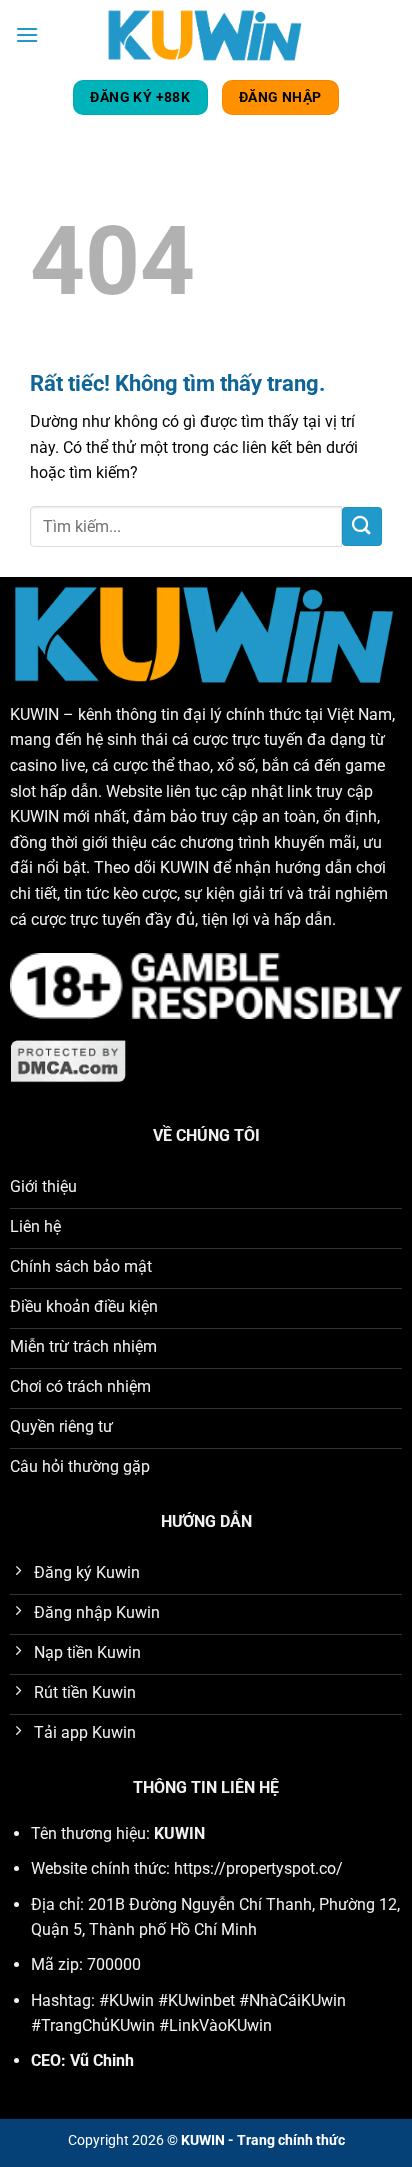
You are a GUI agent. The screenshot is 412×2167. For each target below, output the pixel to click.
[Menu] (27, 34)
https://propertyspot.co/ (258, 1868)
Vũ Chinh (102, 2060)
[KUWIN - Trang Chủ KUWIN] (206, 34)
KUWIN (34, 714)
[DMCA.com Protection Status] (69, 1059)
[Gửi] (362, 526)
